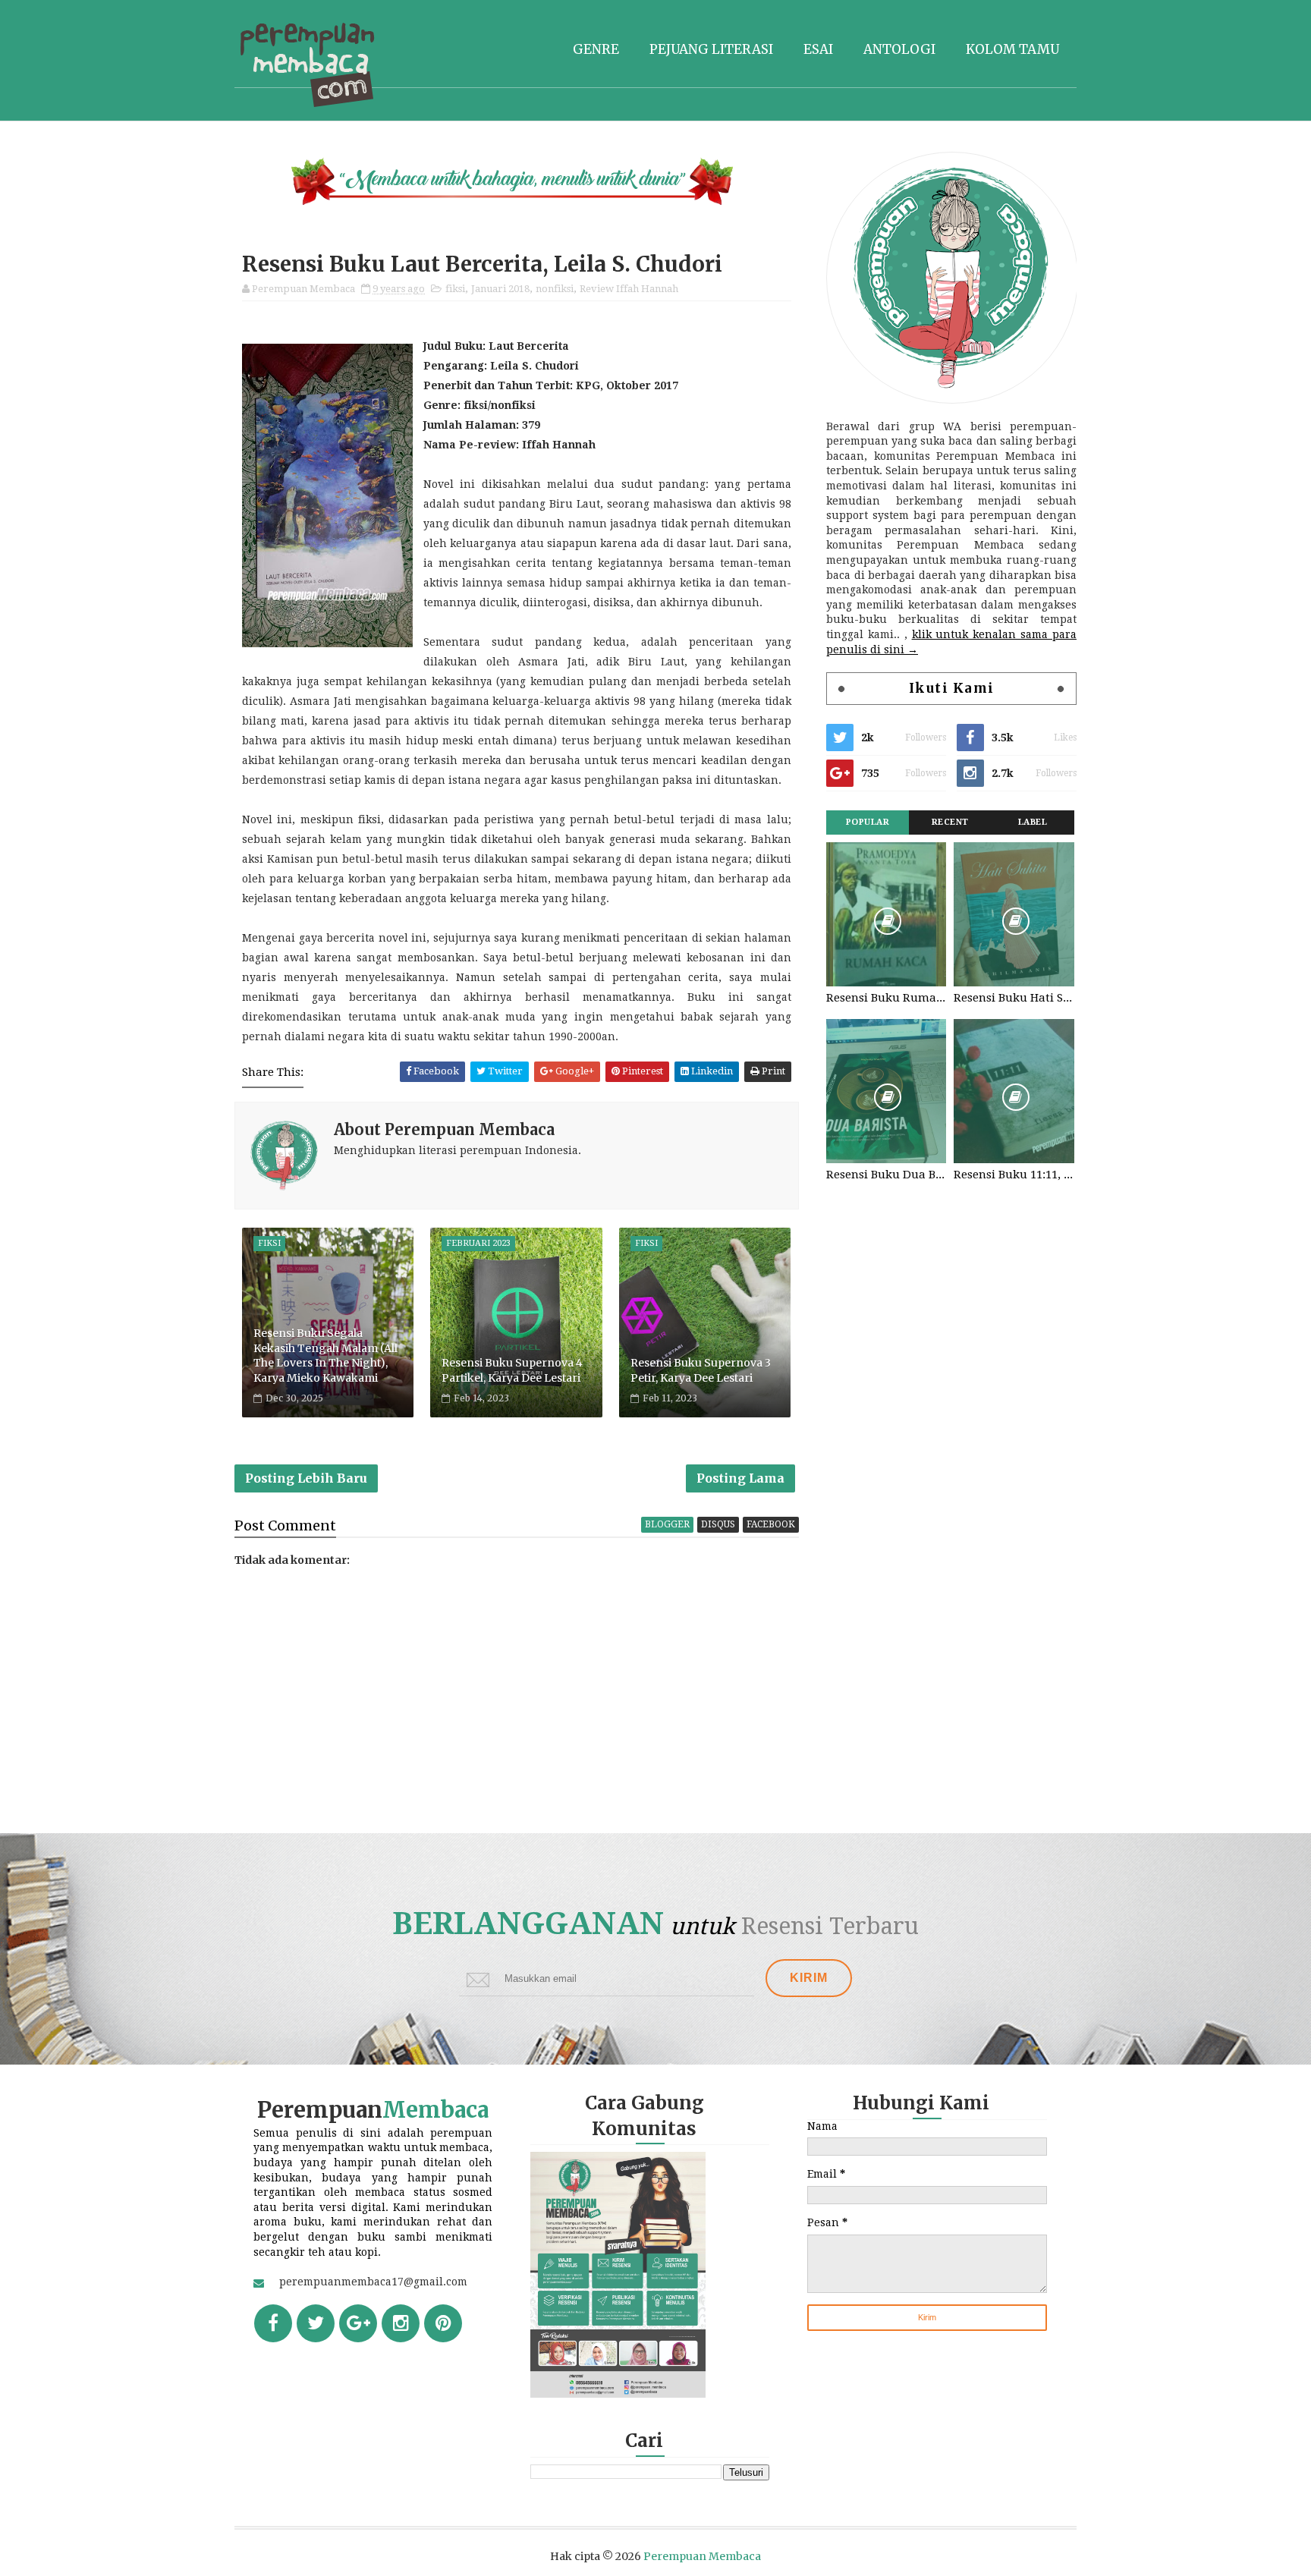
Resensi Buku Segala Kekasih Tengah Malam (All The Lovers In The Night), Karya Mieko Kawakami (325, 1356)
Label (1033, 822)
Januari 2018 (500, 289)
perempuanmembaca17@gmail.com (373, 2282)
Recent (950, 822)
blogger (667, 1524)
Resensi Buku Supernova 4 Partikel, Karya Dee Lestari (512, 1370)
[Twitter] (316, 2323)
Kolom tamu (1012, 49)
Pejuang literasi (711, 49)
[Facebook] (273, 2323)
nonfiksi (555, 289)
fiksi (455, 289)
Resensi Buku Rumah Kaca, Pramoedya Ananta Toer (886, 998)
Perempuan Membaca (702, 2556)
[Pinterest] (443, 2323)
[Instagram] (401, 2323)
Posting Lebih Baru (306, 1478)
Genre (596, 49)
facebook (771, 1524)
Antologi (899, 49)
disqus (718, 1524)
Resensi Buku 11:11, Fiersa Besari (1014, 1175)
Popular (868, 822)
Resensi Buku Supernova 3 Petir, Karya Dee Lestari (701, 1370)
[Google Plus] (358, 2323)
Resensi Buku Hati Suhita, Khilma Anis (1014, 998)
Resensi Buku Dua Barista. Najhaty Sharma (886, 1175)
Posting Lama (740, 1478)
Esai (818, 49)
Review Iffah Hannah (629, 289)
